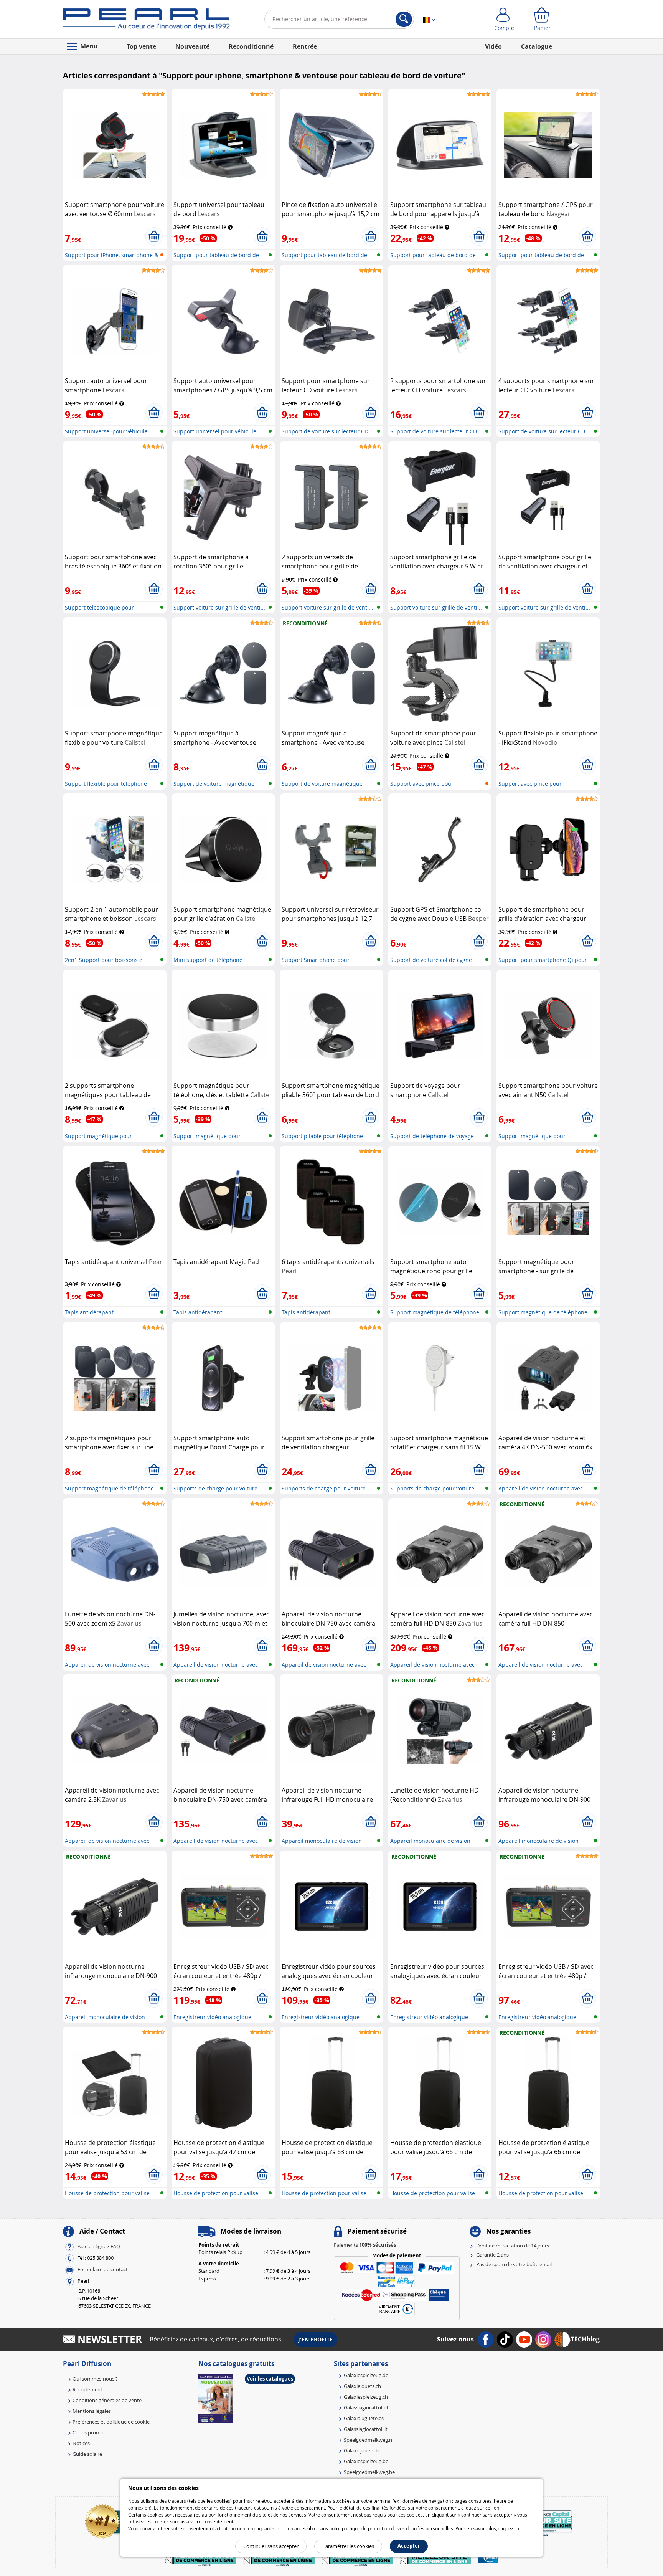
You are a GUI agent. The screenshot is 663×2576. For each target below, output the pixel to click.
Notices (81, 2443)
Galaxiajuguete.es (364, 2418)
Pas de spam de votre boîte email (514, 2264)
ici (517, 2528)
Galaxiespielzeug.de (366, 2375)
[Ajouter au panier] (154, 236)
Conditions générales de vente (107, 2400)
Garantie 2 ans (492, 2255)
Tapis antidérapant (89, 1312)
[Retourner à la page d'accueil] (146, 21)
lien (495, 2508)
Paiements (365, 2245)
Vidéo (493, 46)
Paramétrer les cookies (348, 2546)
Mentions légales (92, 2411)
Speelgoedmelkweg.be (369, 2472)
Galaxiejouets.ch (362, 2386)
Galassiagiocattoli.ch (367, 2407)
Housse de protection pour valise (107, 2193)
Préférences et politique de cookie (111, 2422)
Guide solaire (87, 2454)
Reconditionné (251, 46)
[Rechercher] (404, 19)
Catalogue (537, 46)
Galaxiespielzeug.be (366, 2461)
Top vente (141, 46)
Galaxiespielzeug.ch (366, 2397)
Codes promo (88, 2432)
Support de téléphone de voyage (432, 1136)
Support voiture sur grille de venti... (219, 607)
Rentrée (305, 46)
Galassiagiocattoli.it (366, 2429)
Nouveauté (192, 46)
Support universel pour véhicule (106, 431)
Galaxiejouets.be (363, 2450)
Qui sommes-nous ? (95, 2379)
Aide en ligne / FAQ (99, 2246)
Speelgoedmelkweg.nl (369, 2440)
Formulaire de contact (103, 2269)
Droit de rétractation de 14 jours (513, 2246)
